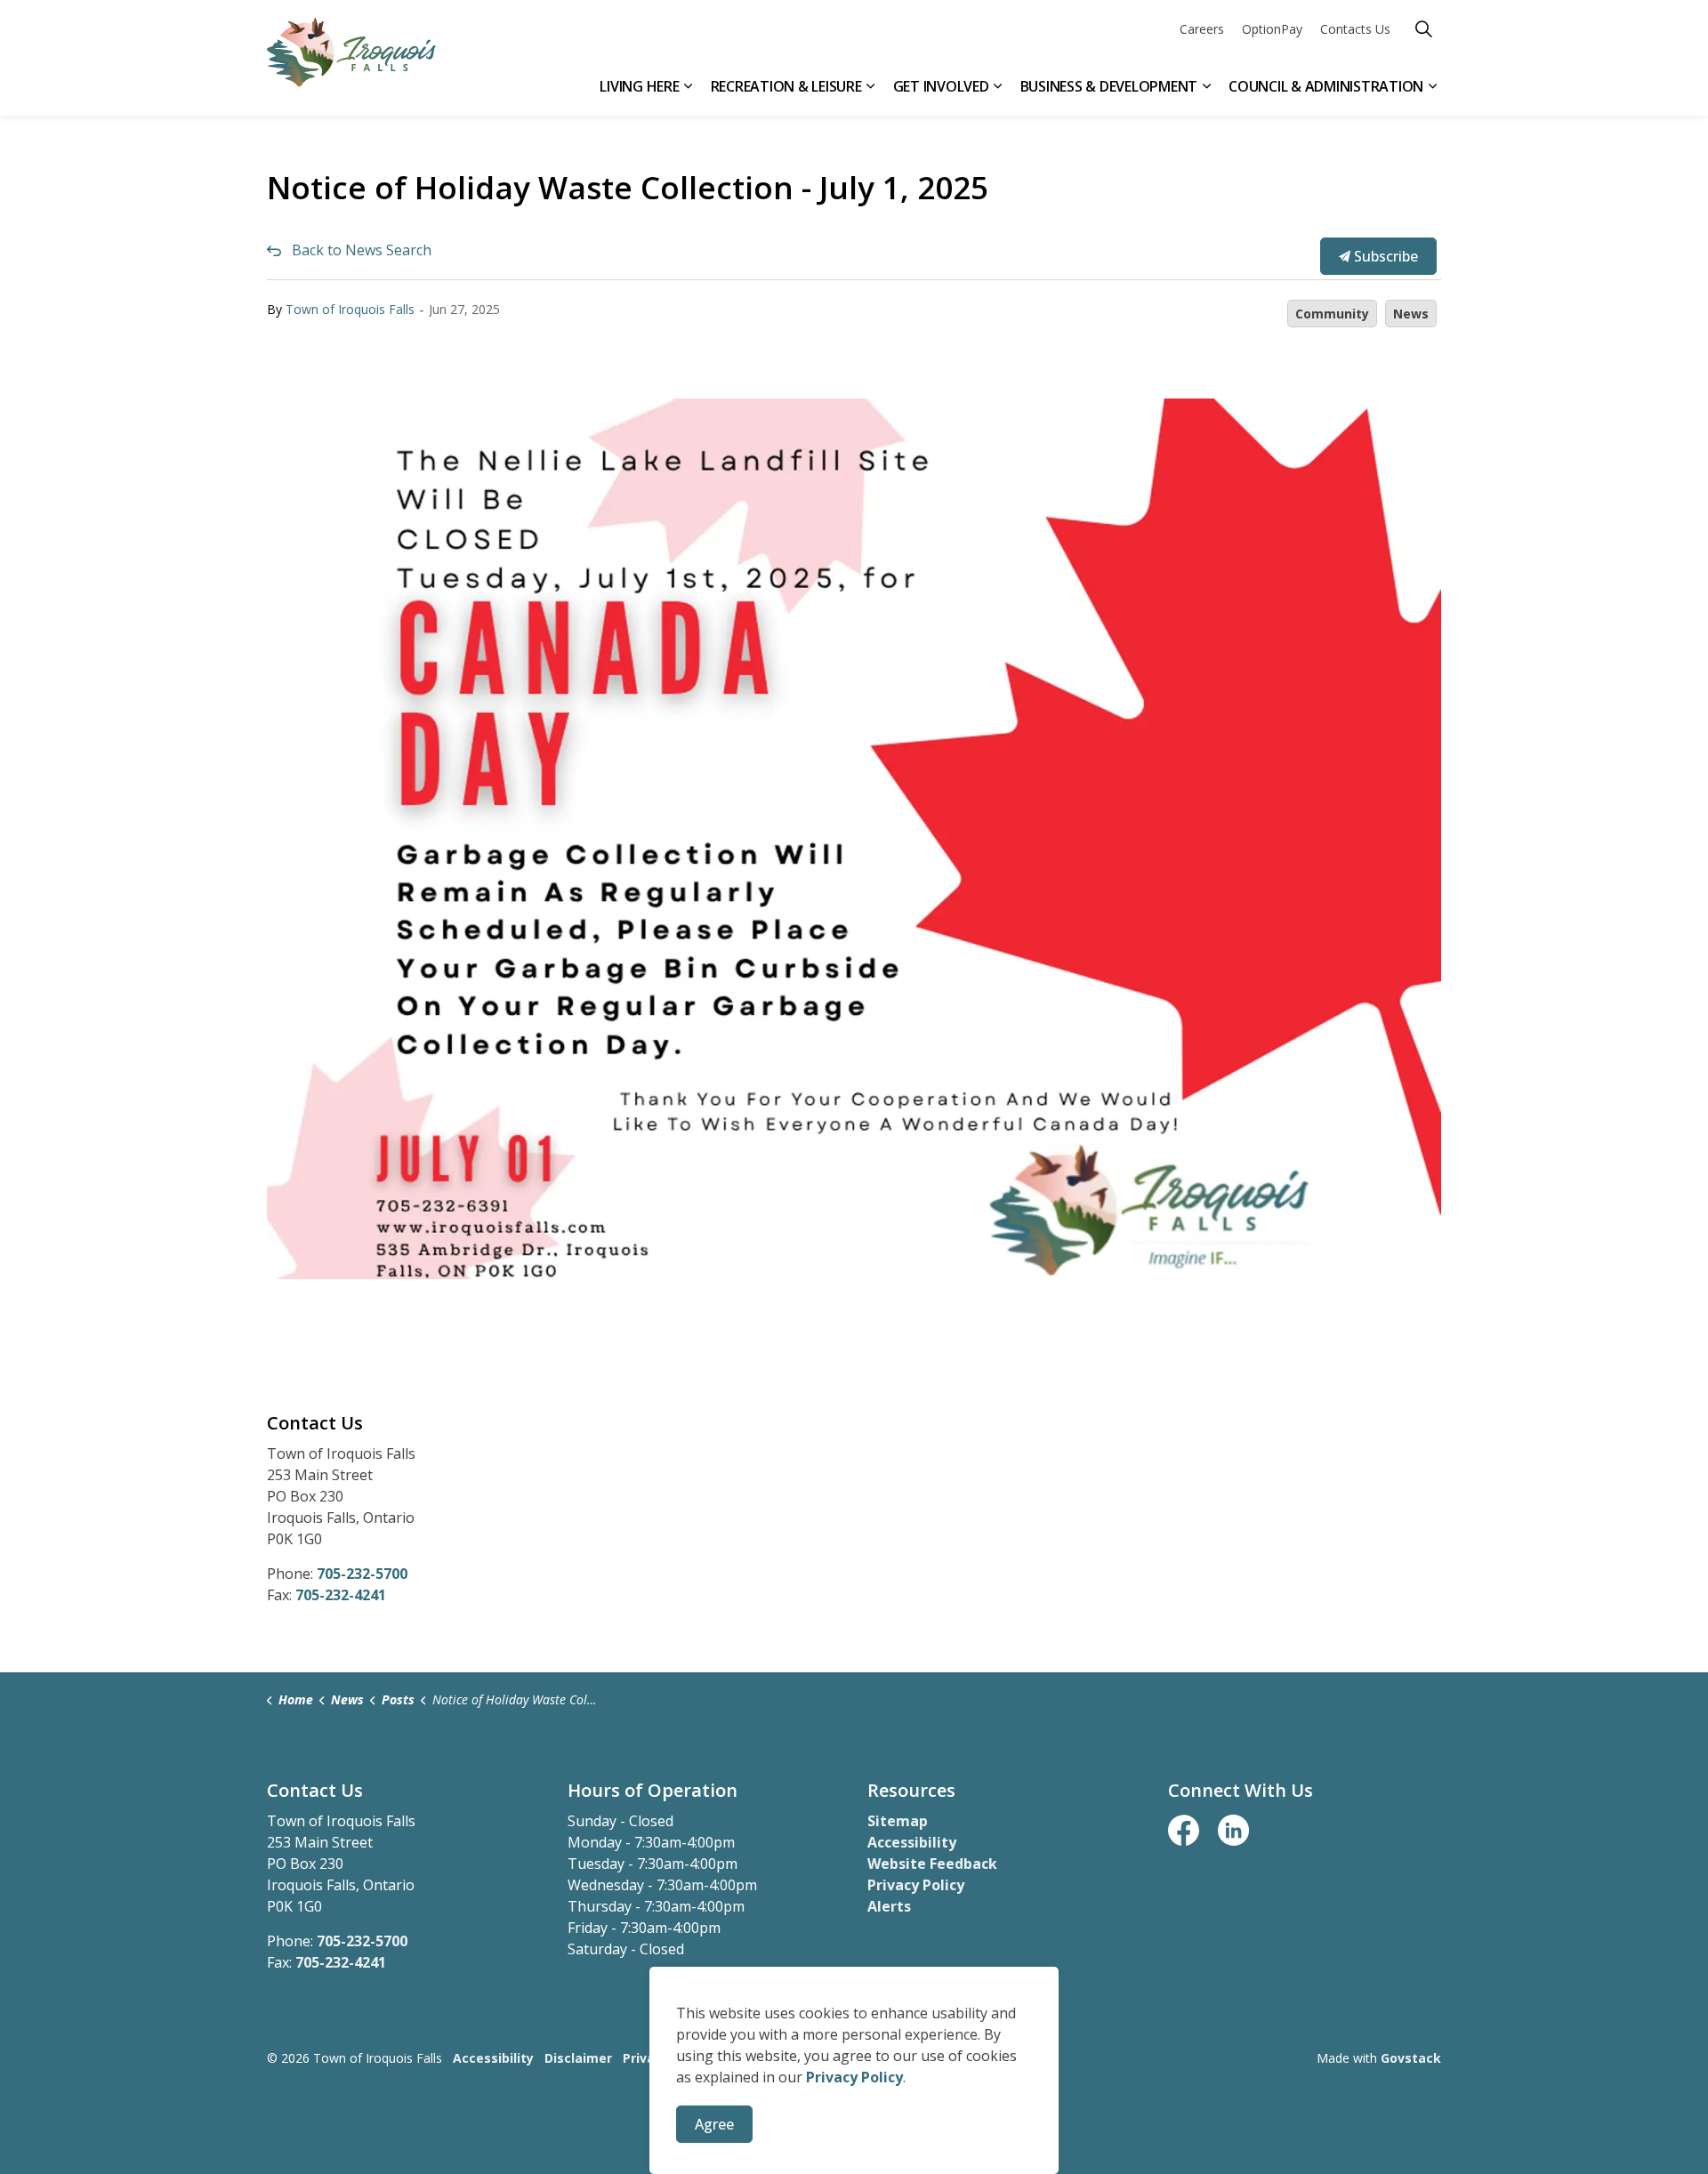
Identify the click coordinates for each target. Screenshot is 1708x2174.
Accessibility (912, 1842)
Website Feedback (932, 1864)
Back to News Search (362, 250)
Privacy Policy (916, 1885)
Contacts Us (1355, 29)
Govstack (1411, 2058)
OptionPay (1272, 29)
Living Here (639, 86)
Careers (1202, 29)
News (1411, 314)
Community (1332, 314)
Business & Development (1109, 86)
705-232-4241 (341, 1595)
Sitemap (898, 1821)
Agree (714, 2124)
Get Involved (941, 86)
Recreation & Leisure (786, 86)
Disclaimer (578, 2058)
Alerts (889, 1906)
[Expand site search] (1423, 29)
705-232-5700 (362, 1574)
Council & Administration (1326, 86)
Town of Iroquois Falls (350, 309)
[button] (854, 839)
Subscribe (1384, 256)
